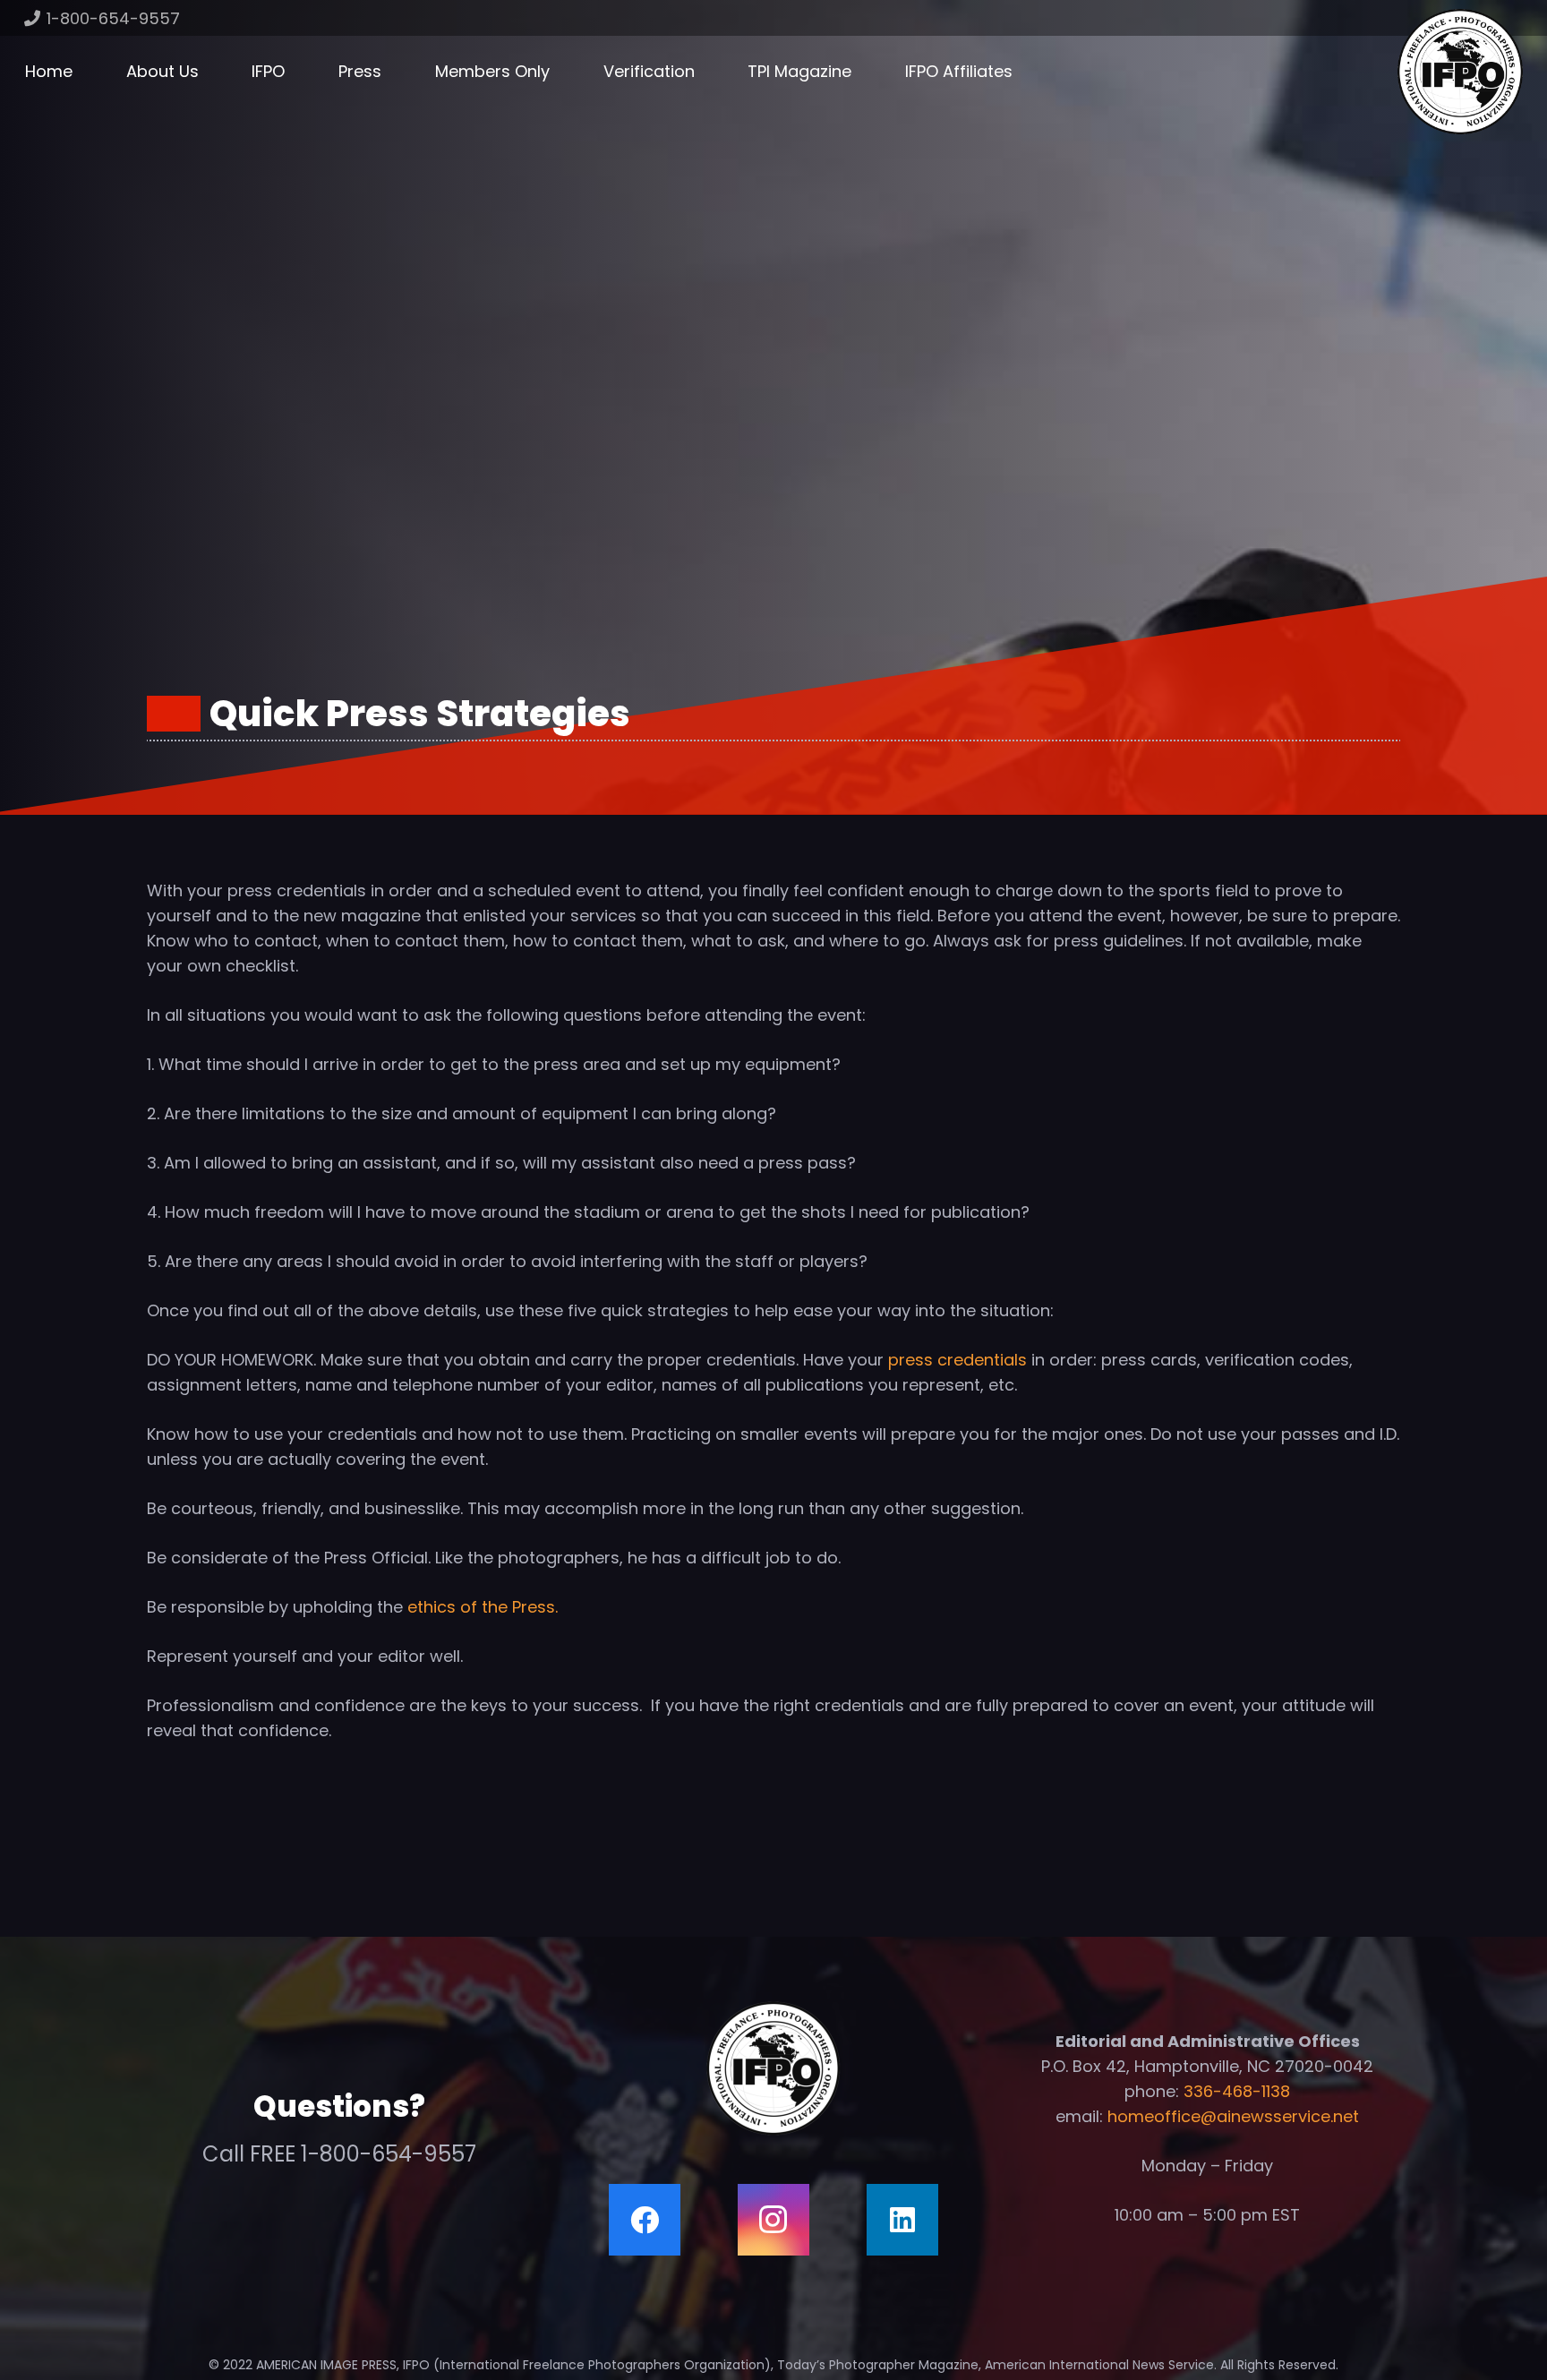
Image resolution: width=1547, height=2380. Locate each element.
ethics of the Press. (483, 1607)
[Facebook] (645, 2220)
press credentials (960, 1360)
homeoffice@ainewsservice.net (1233, 2116)
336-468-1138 (1237, 2091)
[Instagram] (773, 2220)
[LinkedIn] (902, 2220)
